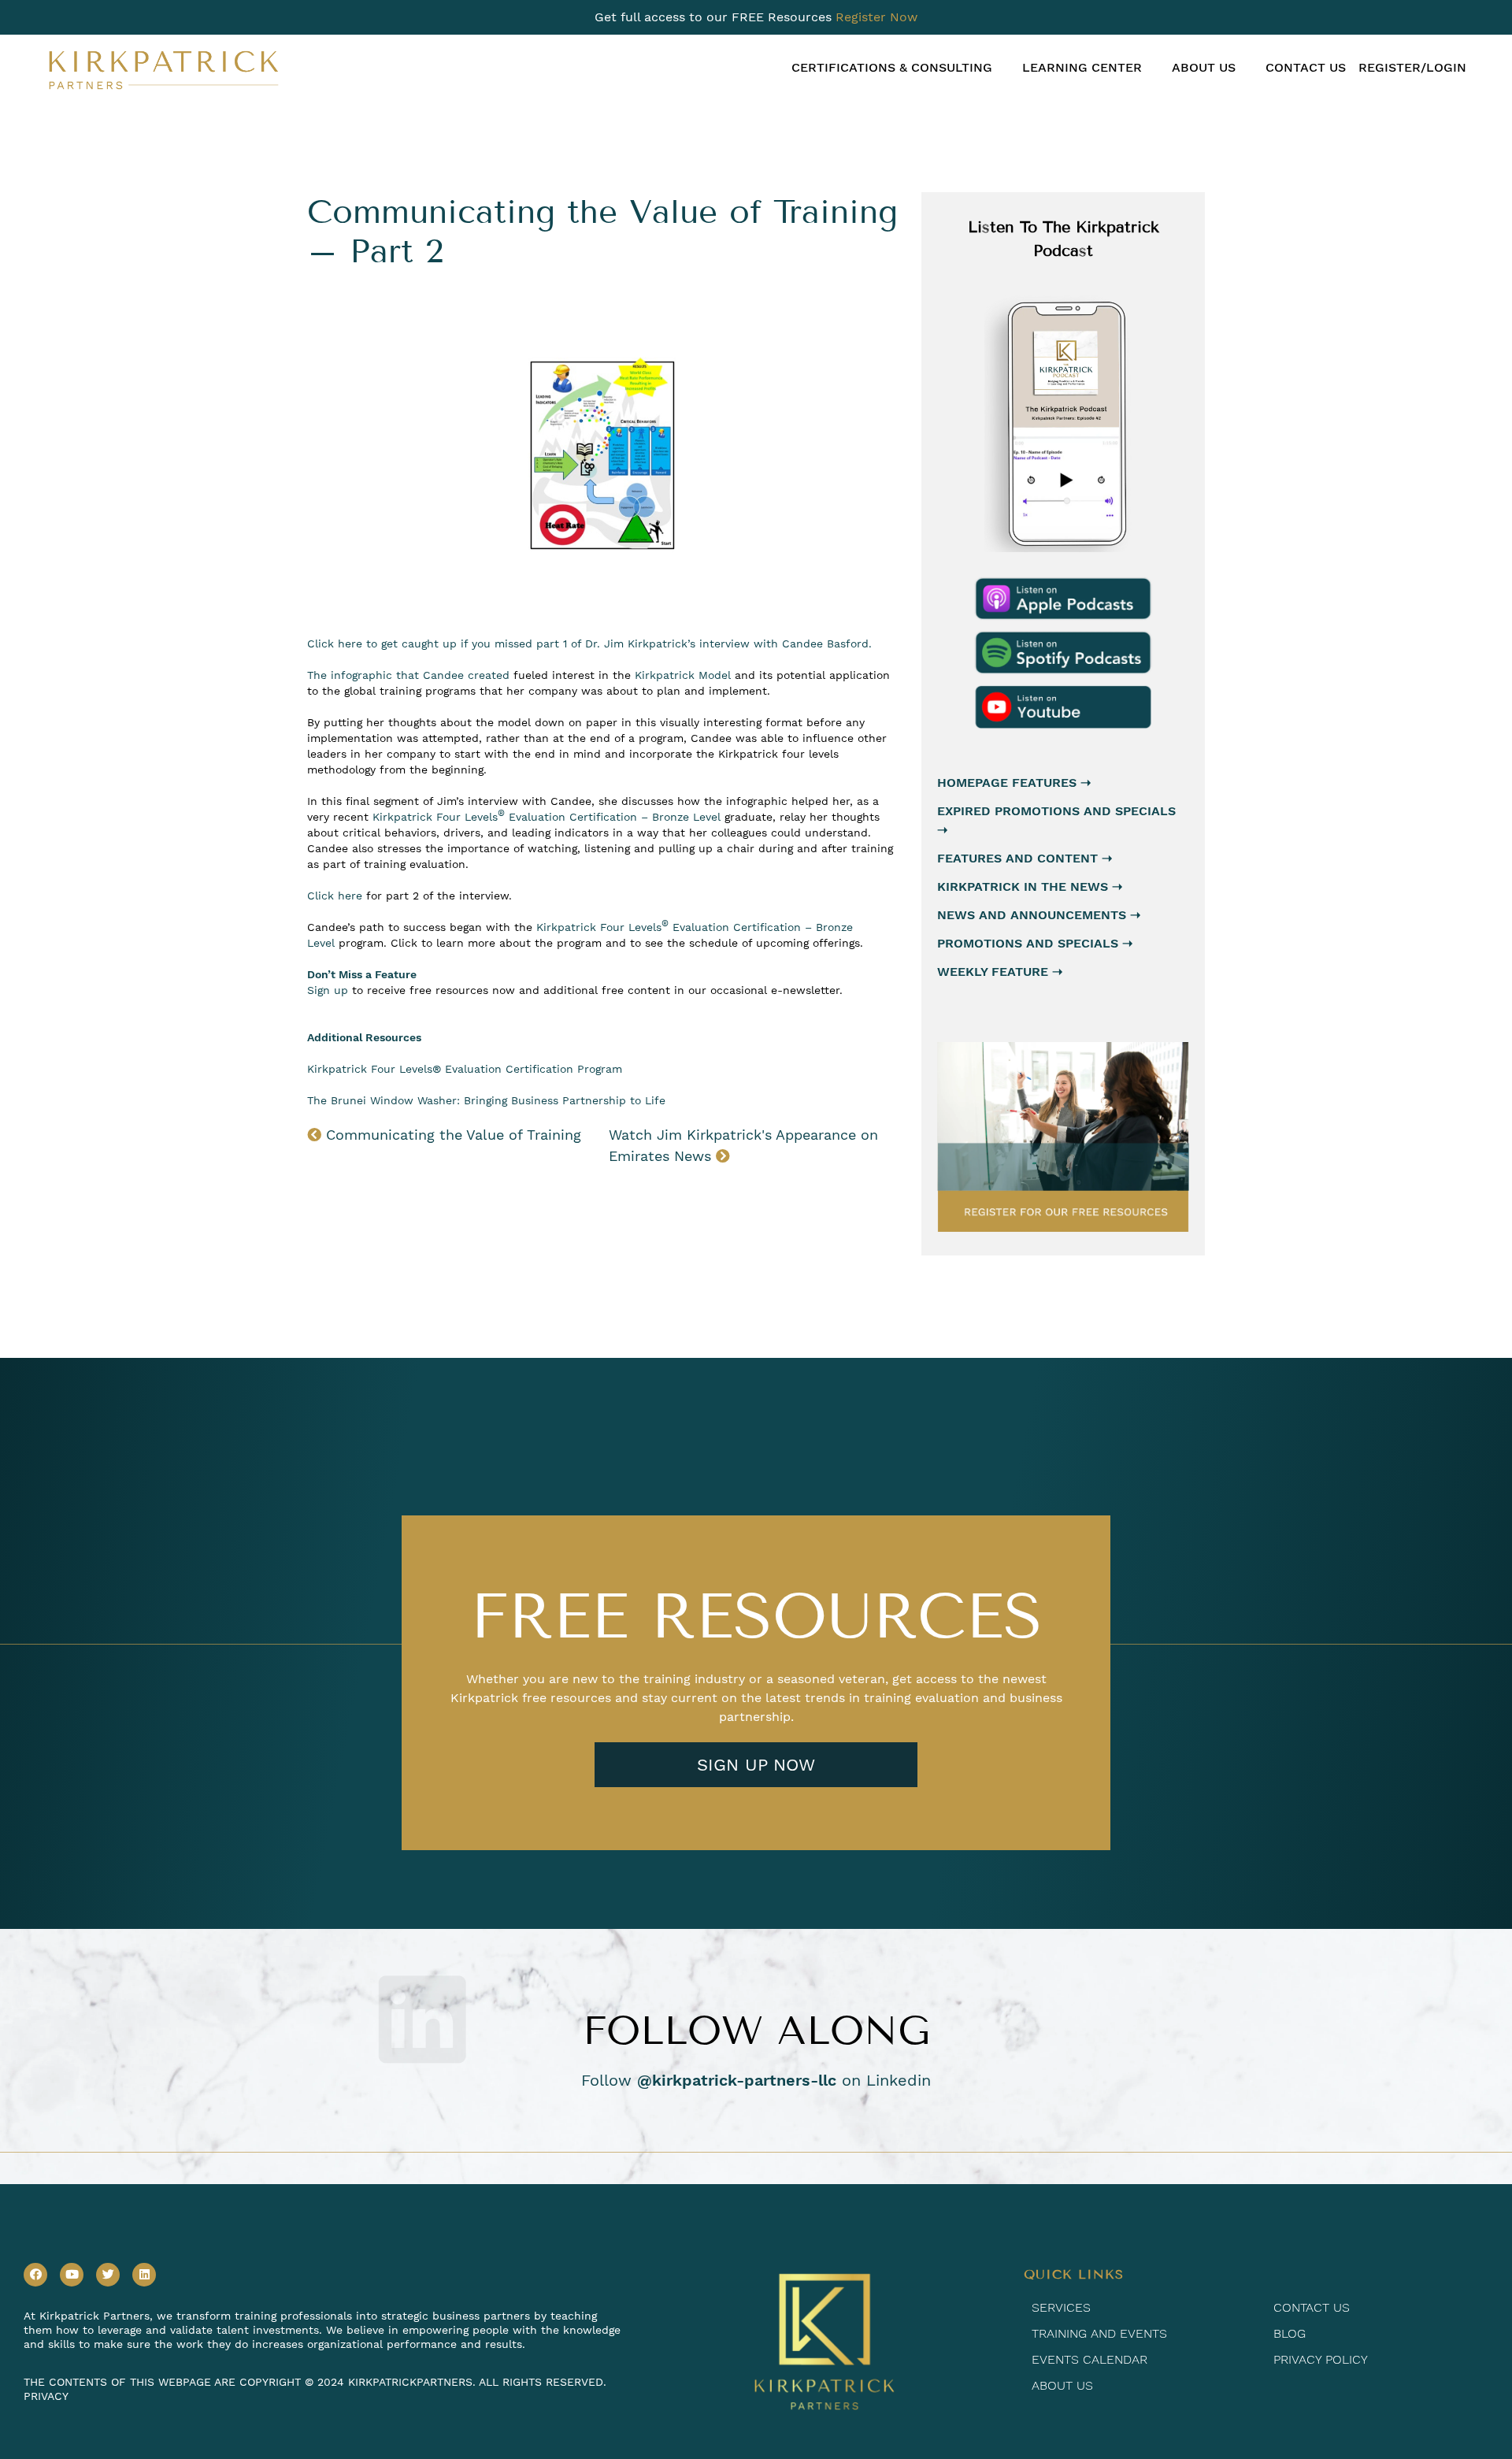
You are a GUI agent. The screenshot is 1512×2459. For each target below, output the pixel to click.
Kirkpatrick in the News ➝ (1030, 886)
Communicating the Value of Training (451, 1135)
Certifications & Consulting (892, 67)
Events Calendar (1090, 2359)
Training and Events (1099, 2333)
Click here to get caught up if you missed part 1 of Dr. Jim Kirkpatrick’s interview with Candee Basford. (589, 643)
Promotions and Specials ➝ (1035, 943)
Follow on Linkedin (756, 2080)
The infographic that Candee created (408, 675)
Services (1061, 2307)
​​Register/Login (1412, 67)
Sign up (328, 990)
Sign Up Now (756, 1765)
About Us (1204, 67)
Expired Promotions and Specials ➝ (1056, 820)
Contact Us (1306, 67)
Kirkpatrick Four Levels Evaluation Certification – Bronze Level (547, 817)
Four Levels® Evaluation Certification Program (497, 1069)
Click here (335, 896)
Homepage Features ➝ (1014, 783)
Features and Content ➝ (1025, 858)
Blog (1290, 2333)
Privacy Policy (1321, 2359)
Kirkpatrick (339, 1069)
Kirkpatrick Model (683, 675)
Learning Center (1082, 67)
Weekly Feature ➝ (1000, 972)
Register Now (876, 17)
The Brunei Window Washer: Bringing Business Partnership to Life (486, 1100)
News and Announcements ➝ (1039, 915)
